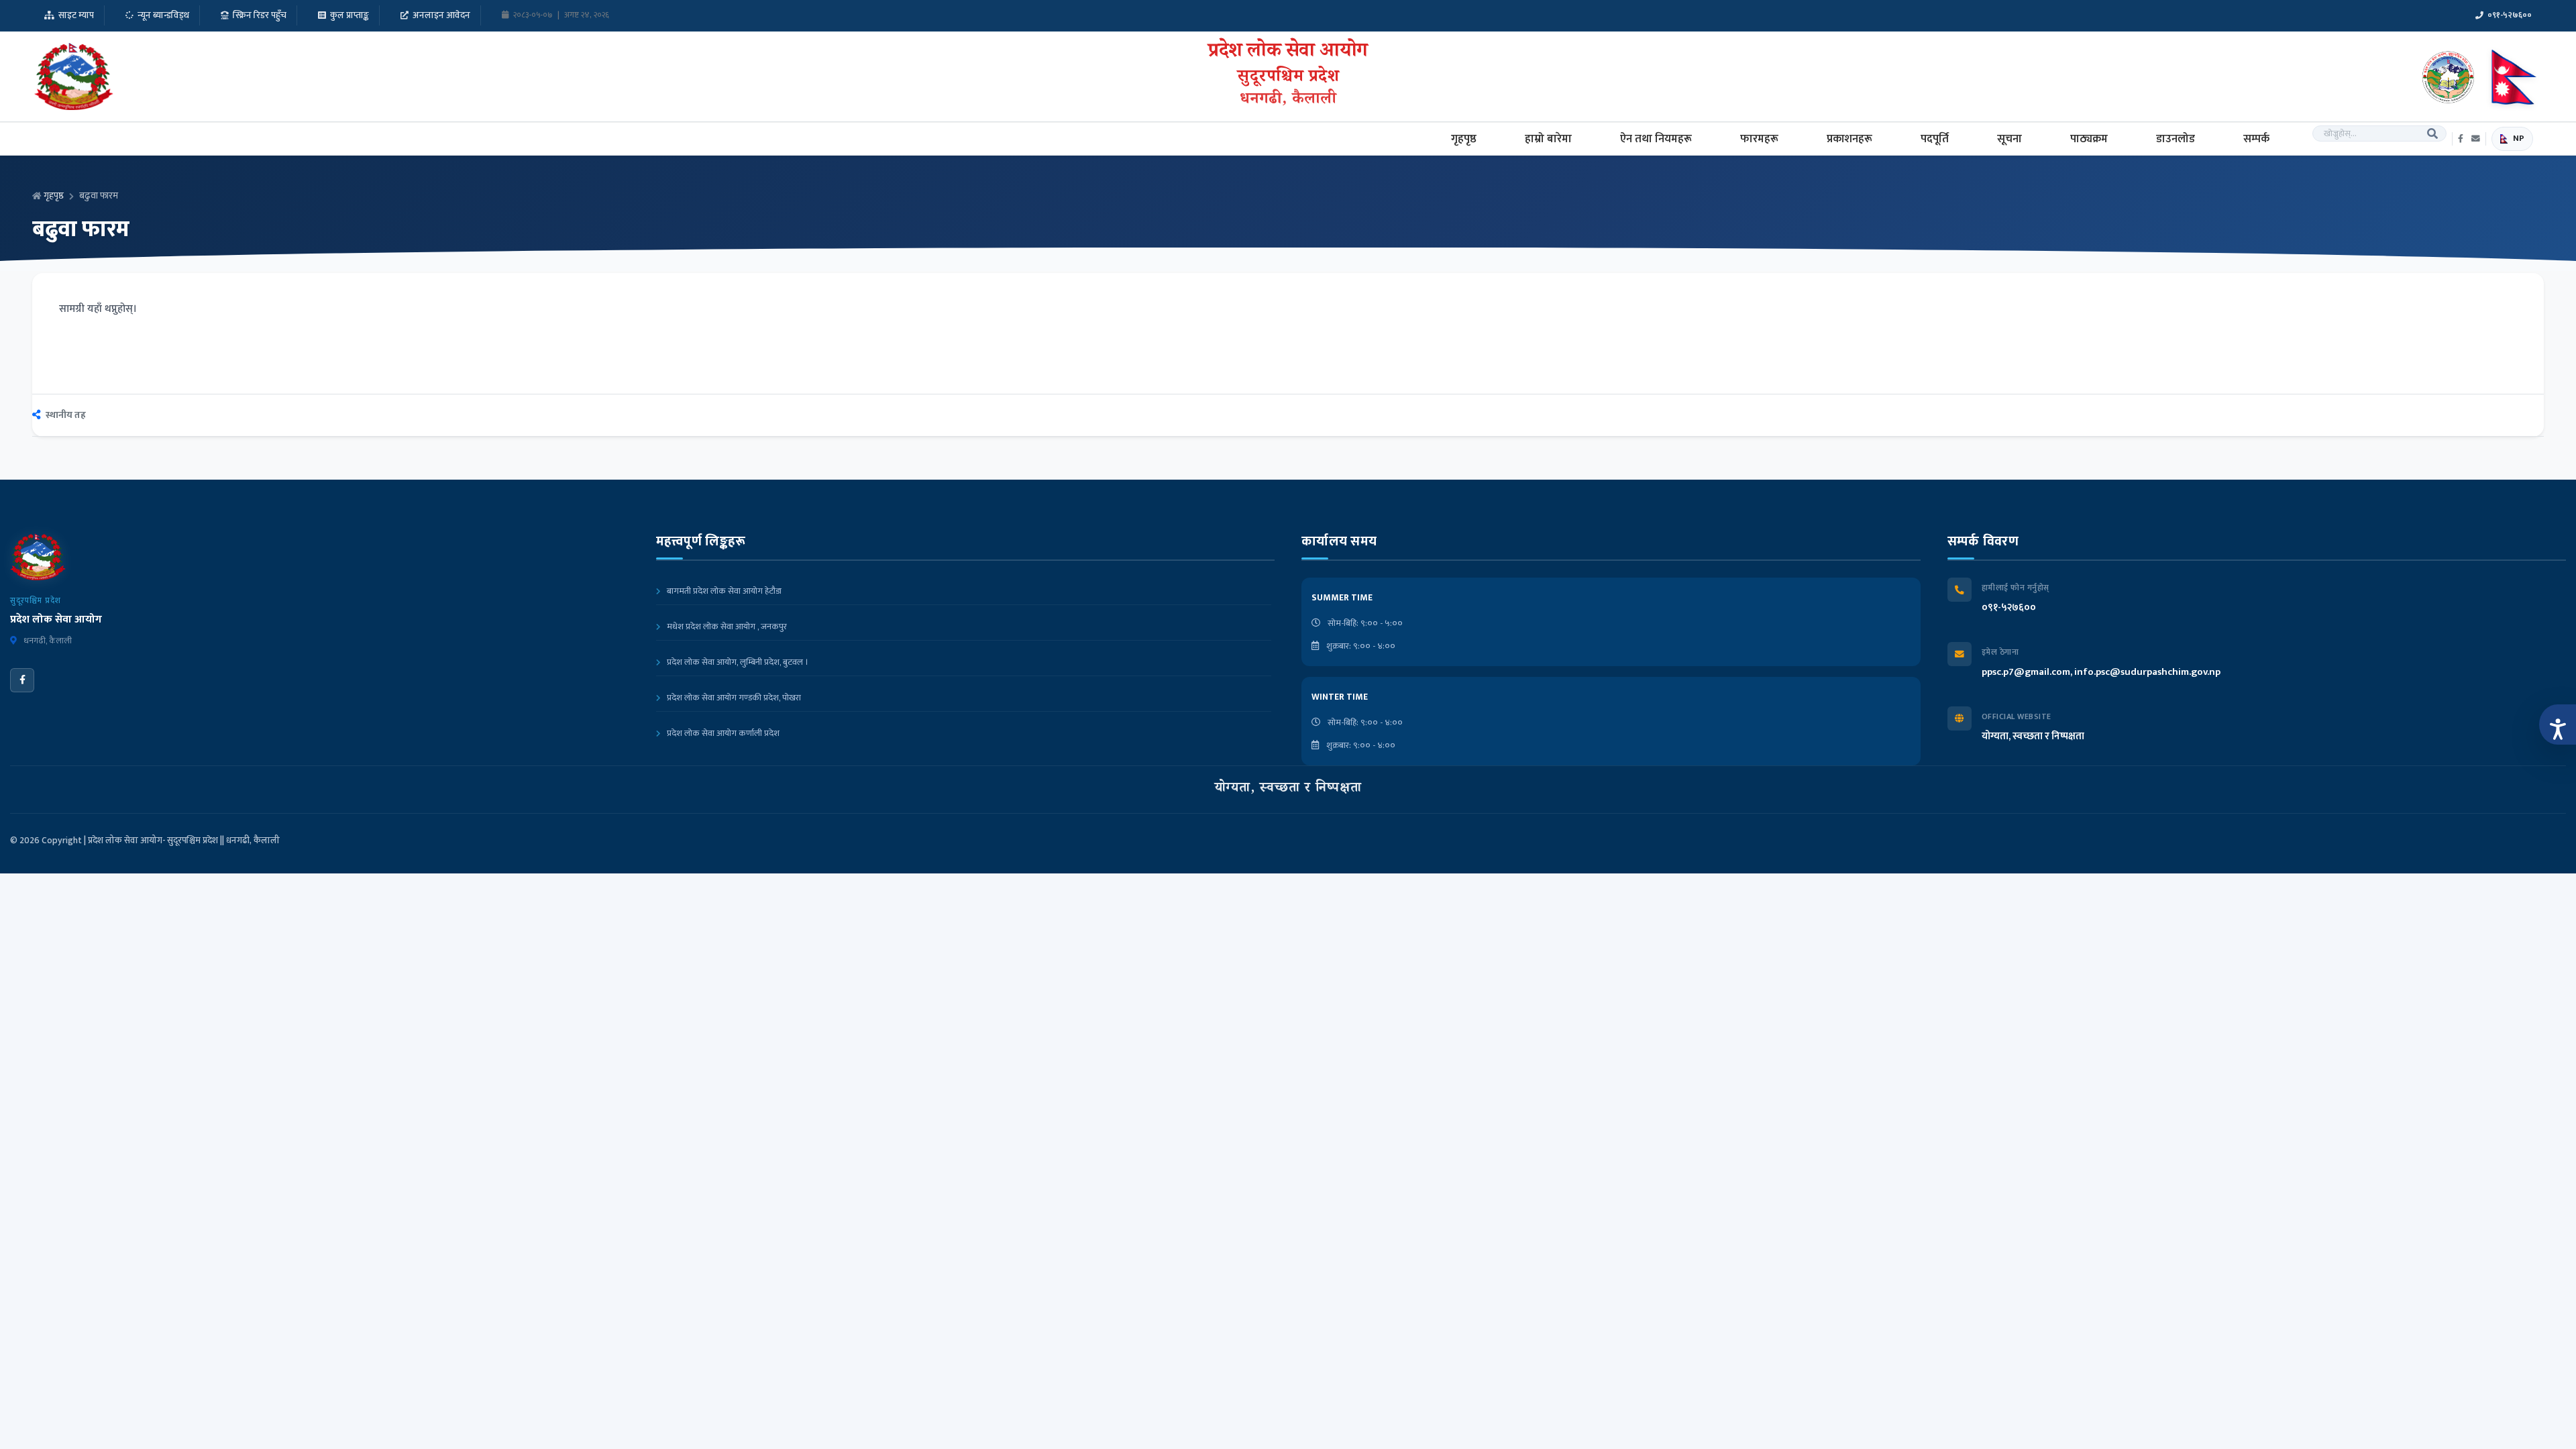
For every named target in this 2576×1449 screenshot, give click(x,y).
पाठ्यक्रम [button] (2089, 139)
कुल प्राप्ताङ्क (350, 15)
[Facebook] (22, 680)
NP (2519, 139)
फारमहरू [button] (1759, 139)
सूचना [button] (2009, 139)
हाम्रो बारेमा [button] (1548, 139)
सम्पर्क (2256, 139)
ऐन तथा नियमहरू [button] (1656, 139)
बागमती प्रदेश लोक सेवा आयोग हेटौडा (723, 591)
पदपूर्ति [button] (1935, 139)
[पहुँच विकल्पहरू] (2558, 724)
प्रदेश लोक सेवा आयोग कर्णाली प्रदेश (722, 733)
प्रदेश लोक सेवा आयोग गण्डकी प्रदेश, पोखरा (733, 698)
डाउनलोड (2176, 139)
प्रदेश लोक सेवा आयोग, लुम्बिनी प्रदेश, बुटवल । (737, 662)
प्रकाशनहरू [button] (1849, 139)
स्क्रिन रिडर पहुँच (260, 15)
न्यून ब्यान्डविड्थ (163, 15)
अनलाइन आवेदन (441, 15)
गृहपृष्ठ (1464, 139)
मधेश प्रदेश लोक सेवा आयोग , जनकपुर (726, 627)
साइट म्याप (76, 15)
